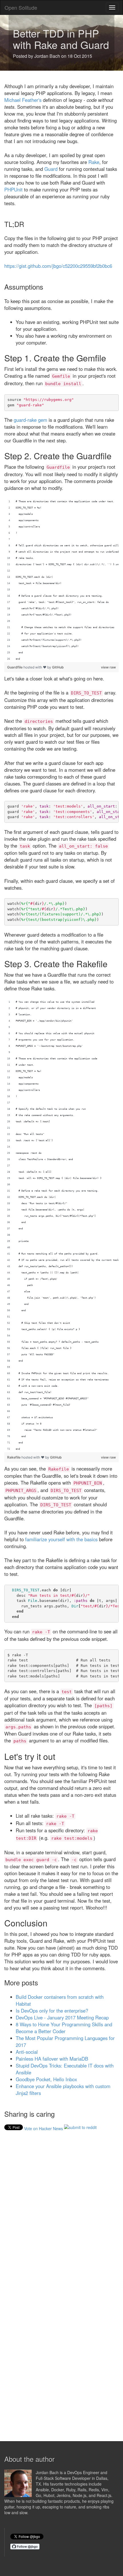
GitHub (58, 667)
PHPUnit (13, 189)
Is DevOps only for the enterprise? (52, 2011)
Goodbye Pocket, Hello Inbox (46, 2079)
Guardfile (15, 667)
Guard (51, 169)
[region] (61, 580)
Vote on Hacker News (43, 2128)
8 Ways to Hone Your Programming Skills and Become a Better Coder (64, 2028)
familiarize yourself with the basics (61, 1539)
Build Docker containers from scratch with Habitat (60, 2000)
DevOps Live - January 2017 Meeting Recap (62, 2017)
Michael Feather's (23, 100)
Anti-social (27, 2052)
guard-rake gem (30, 420)
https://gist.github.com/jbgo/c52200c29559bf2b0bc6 (58, 266)
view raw (108, 667)
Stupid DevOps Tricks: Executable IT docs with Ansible (65, 2069)
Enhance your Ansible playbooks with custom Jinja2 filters (63, 2090)
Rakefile (14, 1457)
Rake (94, 162)
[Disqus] (61, 2209)
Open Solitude (21, 7)
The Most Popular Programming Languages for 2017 (65, 2041)
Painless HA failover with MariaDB (52, 2059)
